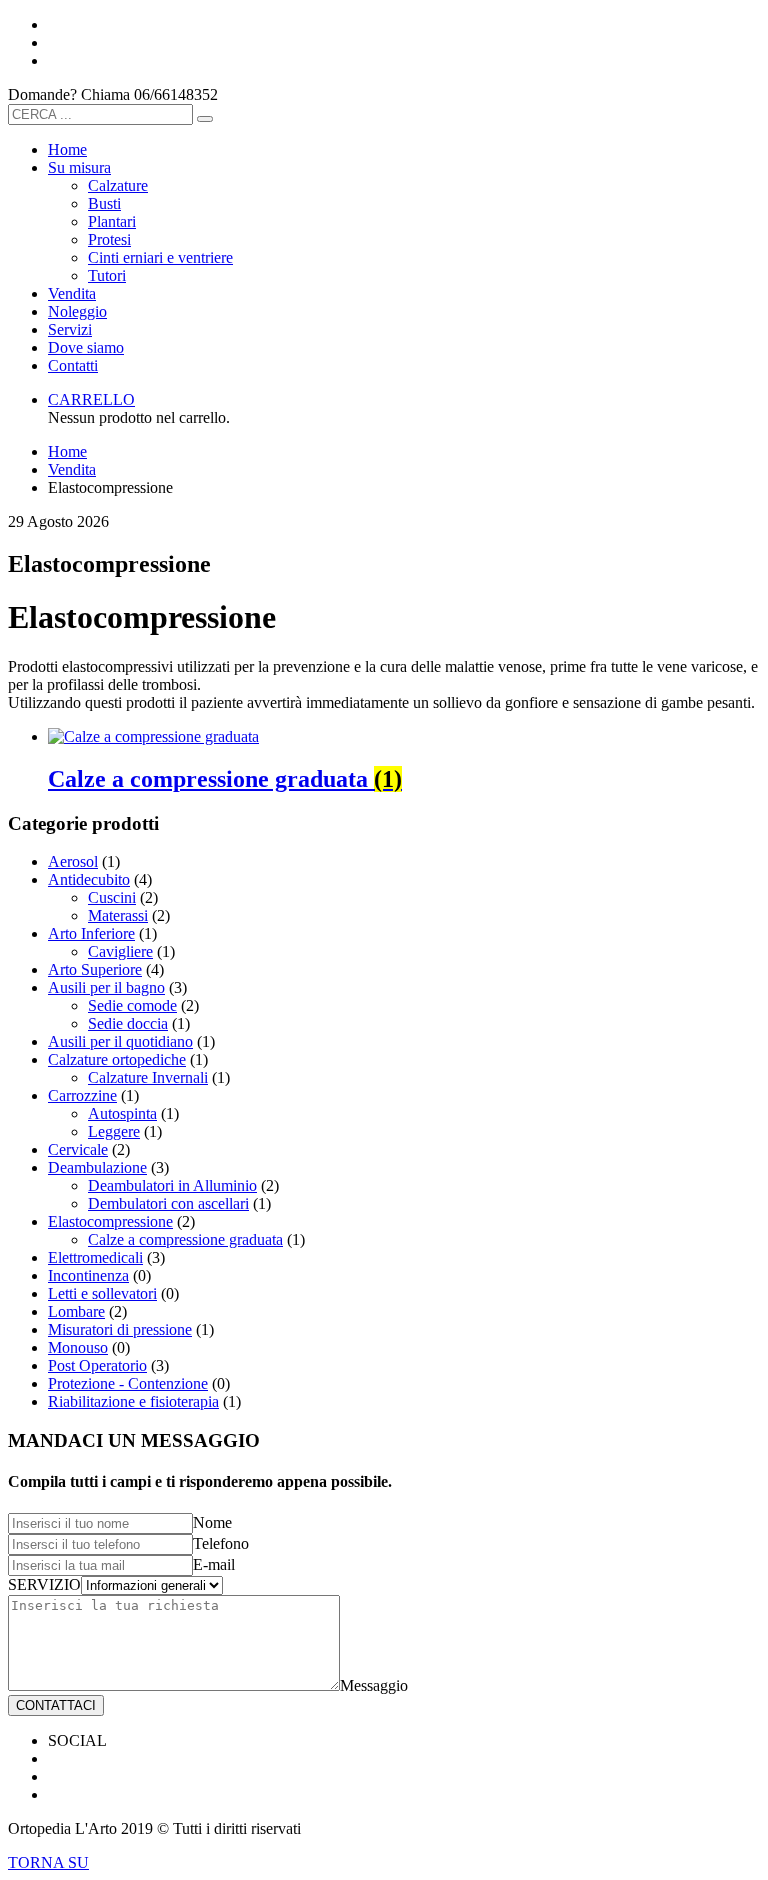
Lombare (76, 1311)
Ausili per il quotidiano (120, 1041)
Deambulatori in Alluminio (172, 1185)
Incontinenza (88, 1275)
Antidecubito (89, 879)
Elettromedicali (95, 1257)
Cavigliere (120, 951)
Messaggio (374, 1685)
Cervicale (78, 1149)
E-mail (214, 1564)
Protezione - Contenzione (128, 1383)
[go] (205, 119)
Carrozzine (82, 1095)
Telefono (221, 1543)
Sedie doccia (128, 1023)
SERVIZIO (44, 1584)
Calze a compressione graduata (185, 1239)
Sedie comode (132, 1005)
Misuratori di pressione (120, 1329)
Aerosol (73, 861)
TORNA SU (48, 1862)
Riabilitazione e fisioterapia (133, 1401)
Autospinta (122, 1113)
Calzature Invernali (148, 1077)
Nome (212, 1522)
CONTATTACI (56, 1705)
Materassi (118, 915)
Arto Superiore (95, 969)
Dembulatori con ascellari (168, 1203)
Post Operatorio (97, 1365)
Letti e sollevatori (102, 1293)
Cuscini (112, 897)
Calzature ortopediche (117, 1059)
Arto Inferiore (91, 933)
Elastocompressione (110, 1221)
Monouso (78, 1347)
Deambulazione (97, 1167)
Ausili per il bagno (106, 987)
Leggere (114, 1131)
